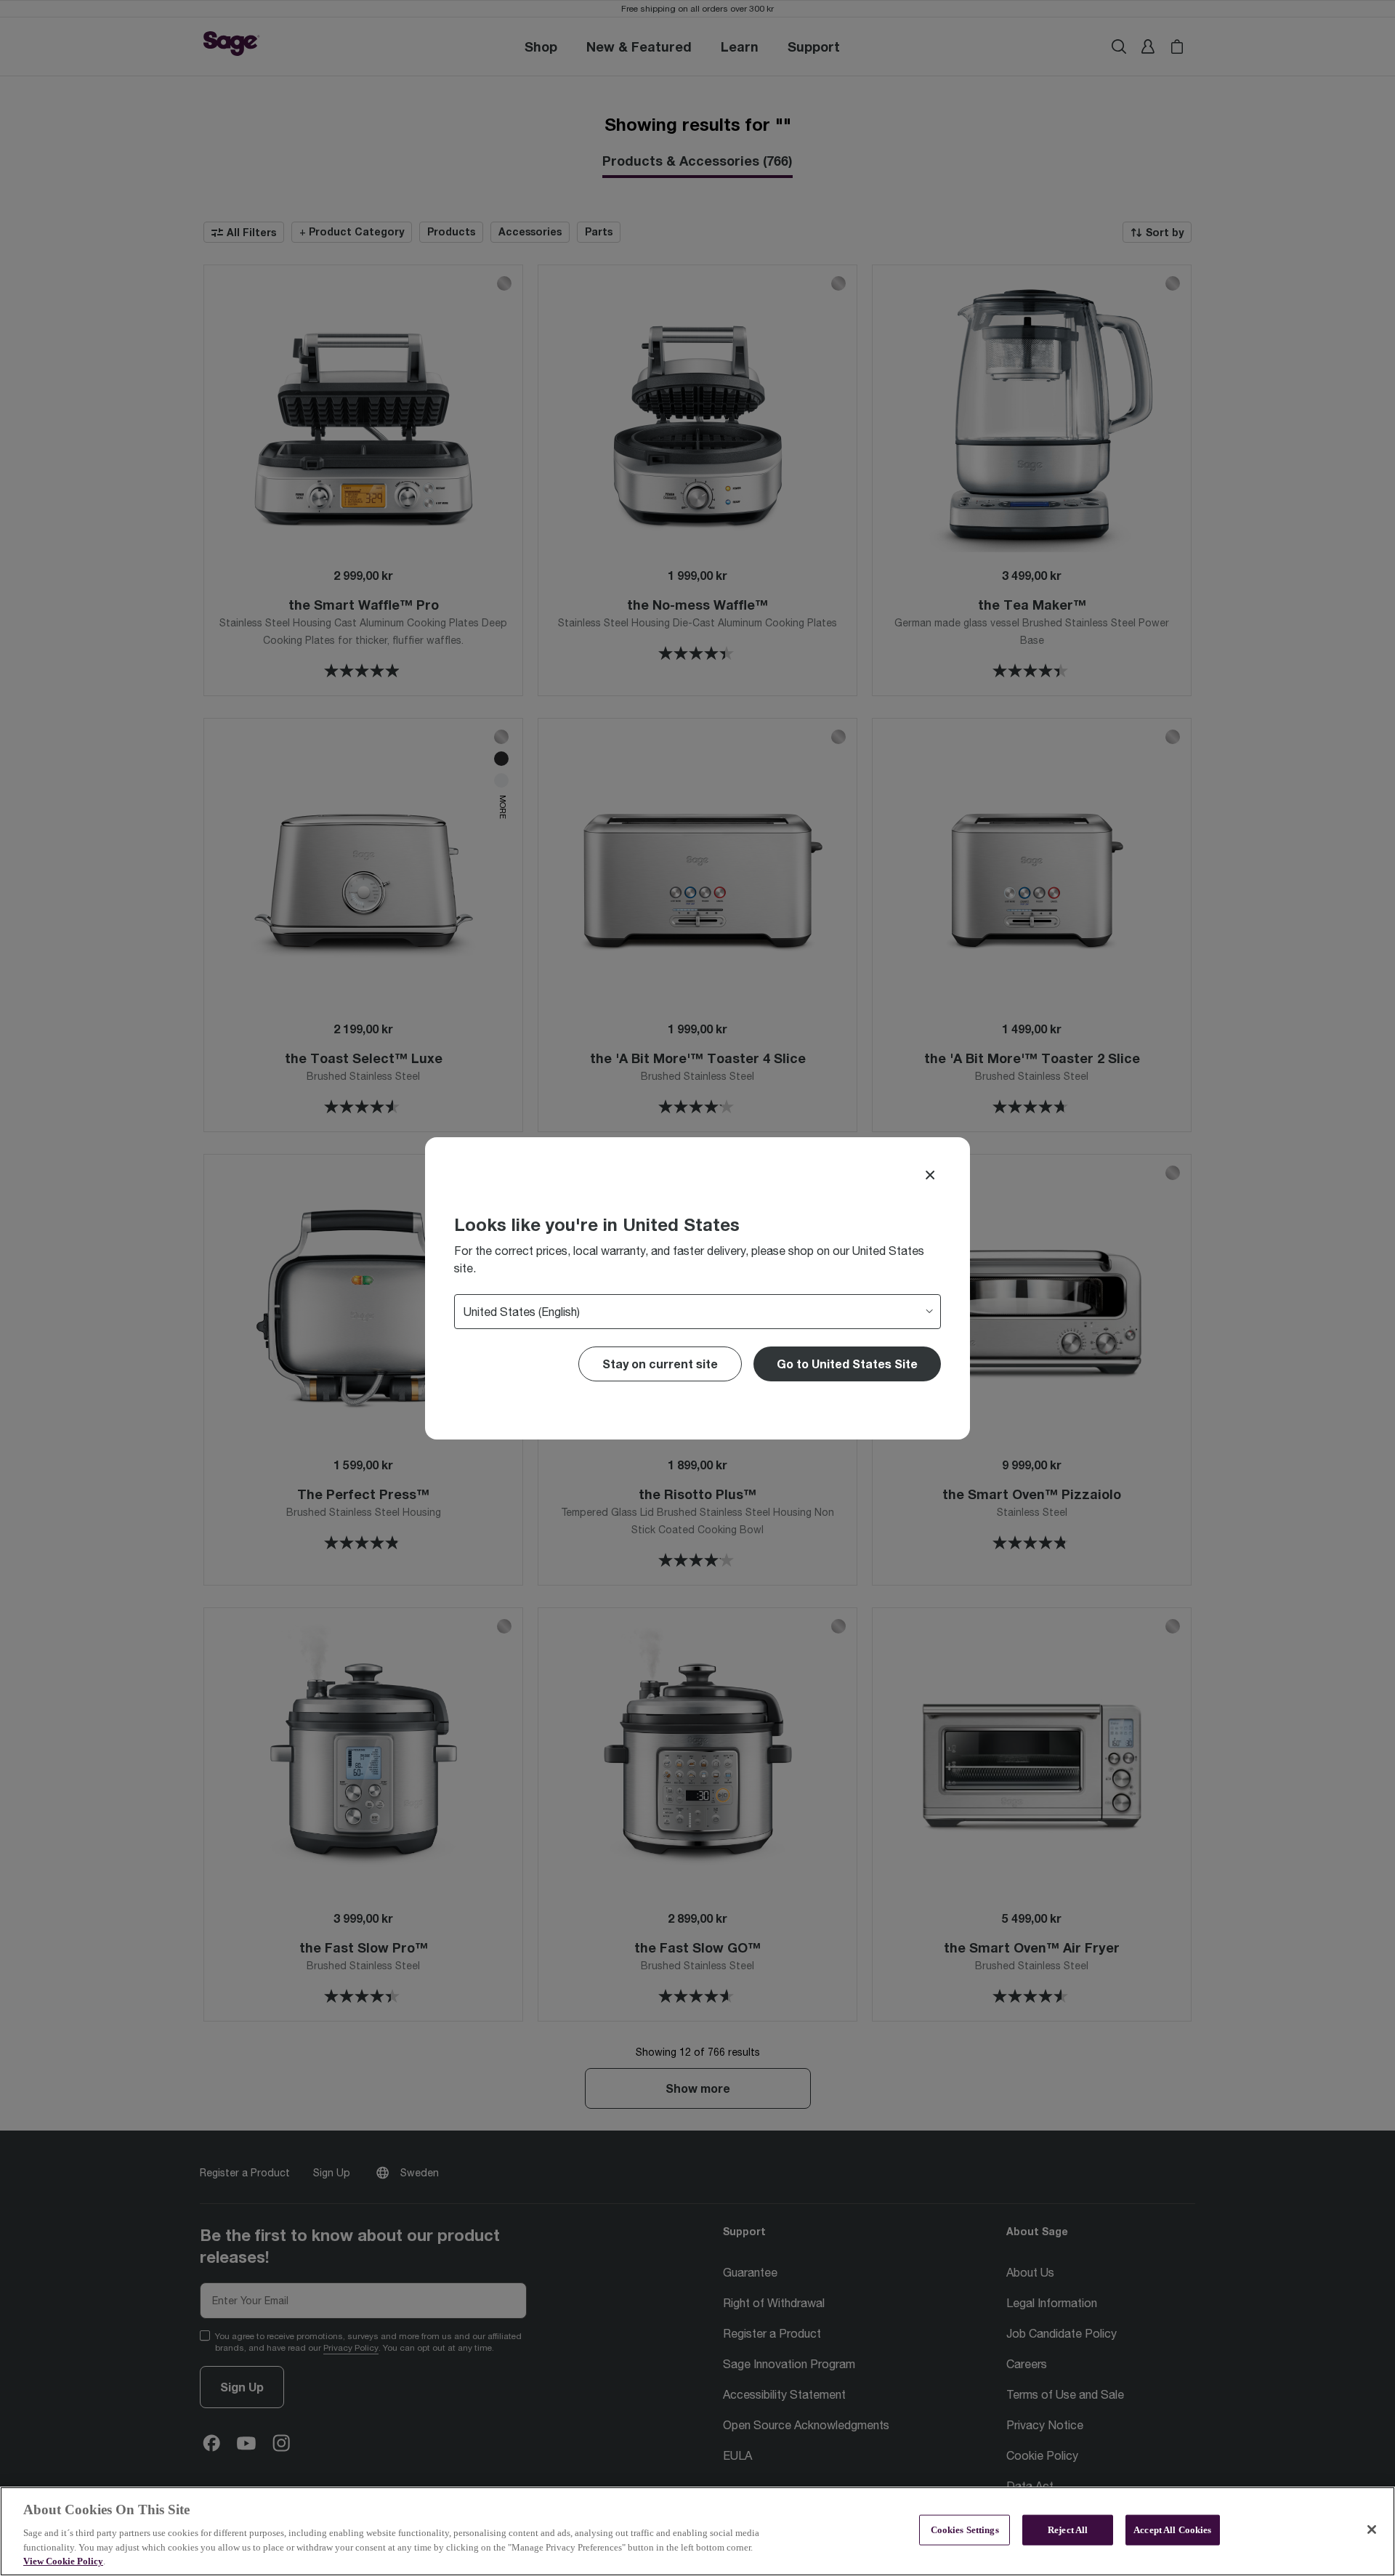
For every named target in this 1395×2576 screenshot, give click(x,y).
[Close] (930, 1175)
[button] (847, 1364)
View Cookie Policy (63, 2561)
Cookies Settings (965, 2530)
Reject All (1068, 2530)
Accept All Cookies (1172, 2530)
